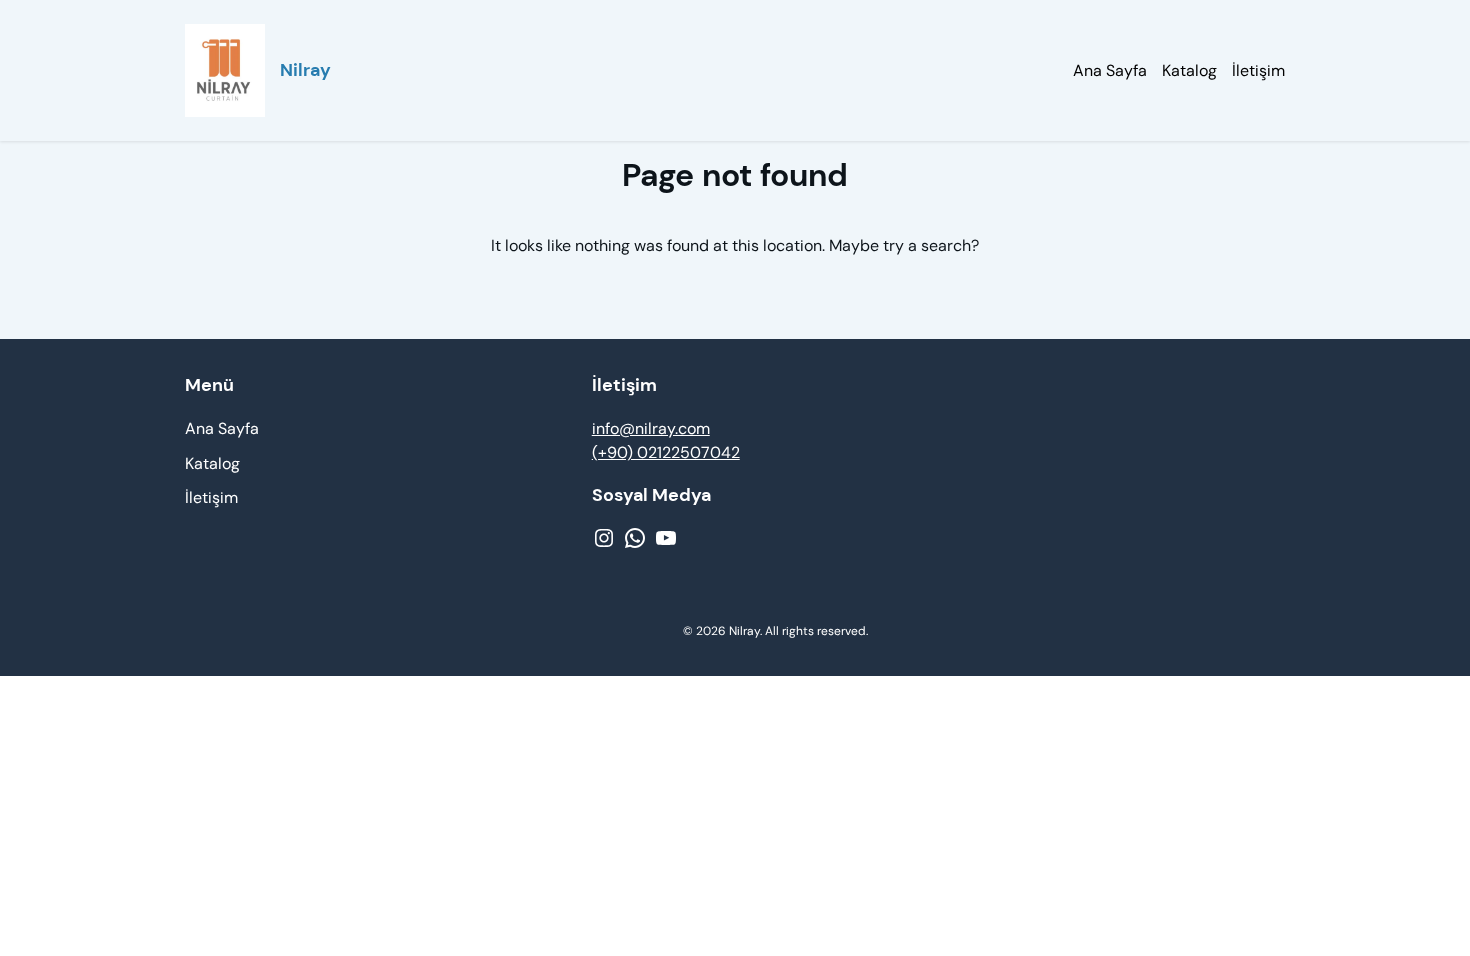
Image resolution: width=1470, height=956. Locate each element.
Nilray (305, 70)
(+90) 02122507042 (666, 452)
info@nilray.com (651, 428)
